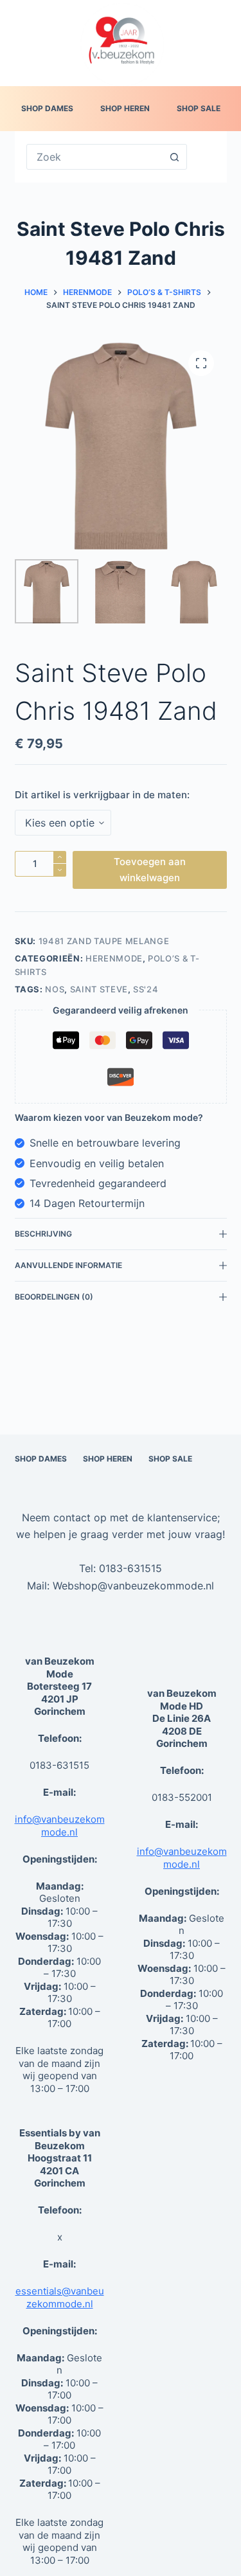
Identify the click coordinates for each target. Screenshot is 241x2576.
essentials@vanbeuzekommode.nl (60, 2297)
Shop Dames (47, 108)
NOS (55, 989)
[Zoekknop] (174, 157)
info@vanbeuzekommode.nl (60, 1826)
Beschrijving (43, 1234)
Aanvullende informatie (68, 1265)
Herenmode (114, 958)
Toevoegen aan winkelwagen (150, 870)
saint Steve (99, 989)
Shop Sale (199, 108)
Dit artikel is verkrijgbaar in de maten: (102, 795)
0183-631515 (130, 1568)
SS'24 (146, 989)
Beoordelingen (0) (54, 1297)
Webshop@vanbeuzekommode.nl (133, 1586)
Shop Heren (125, 108)
